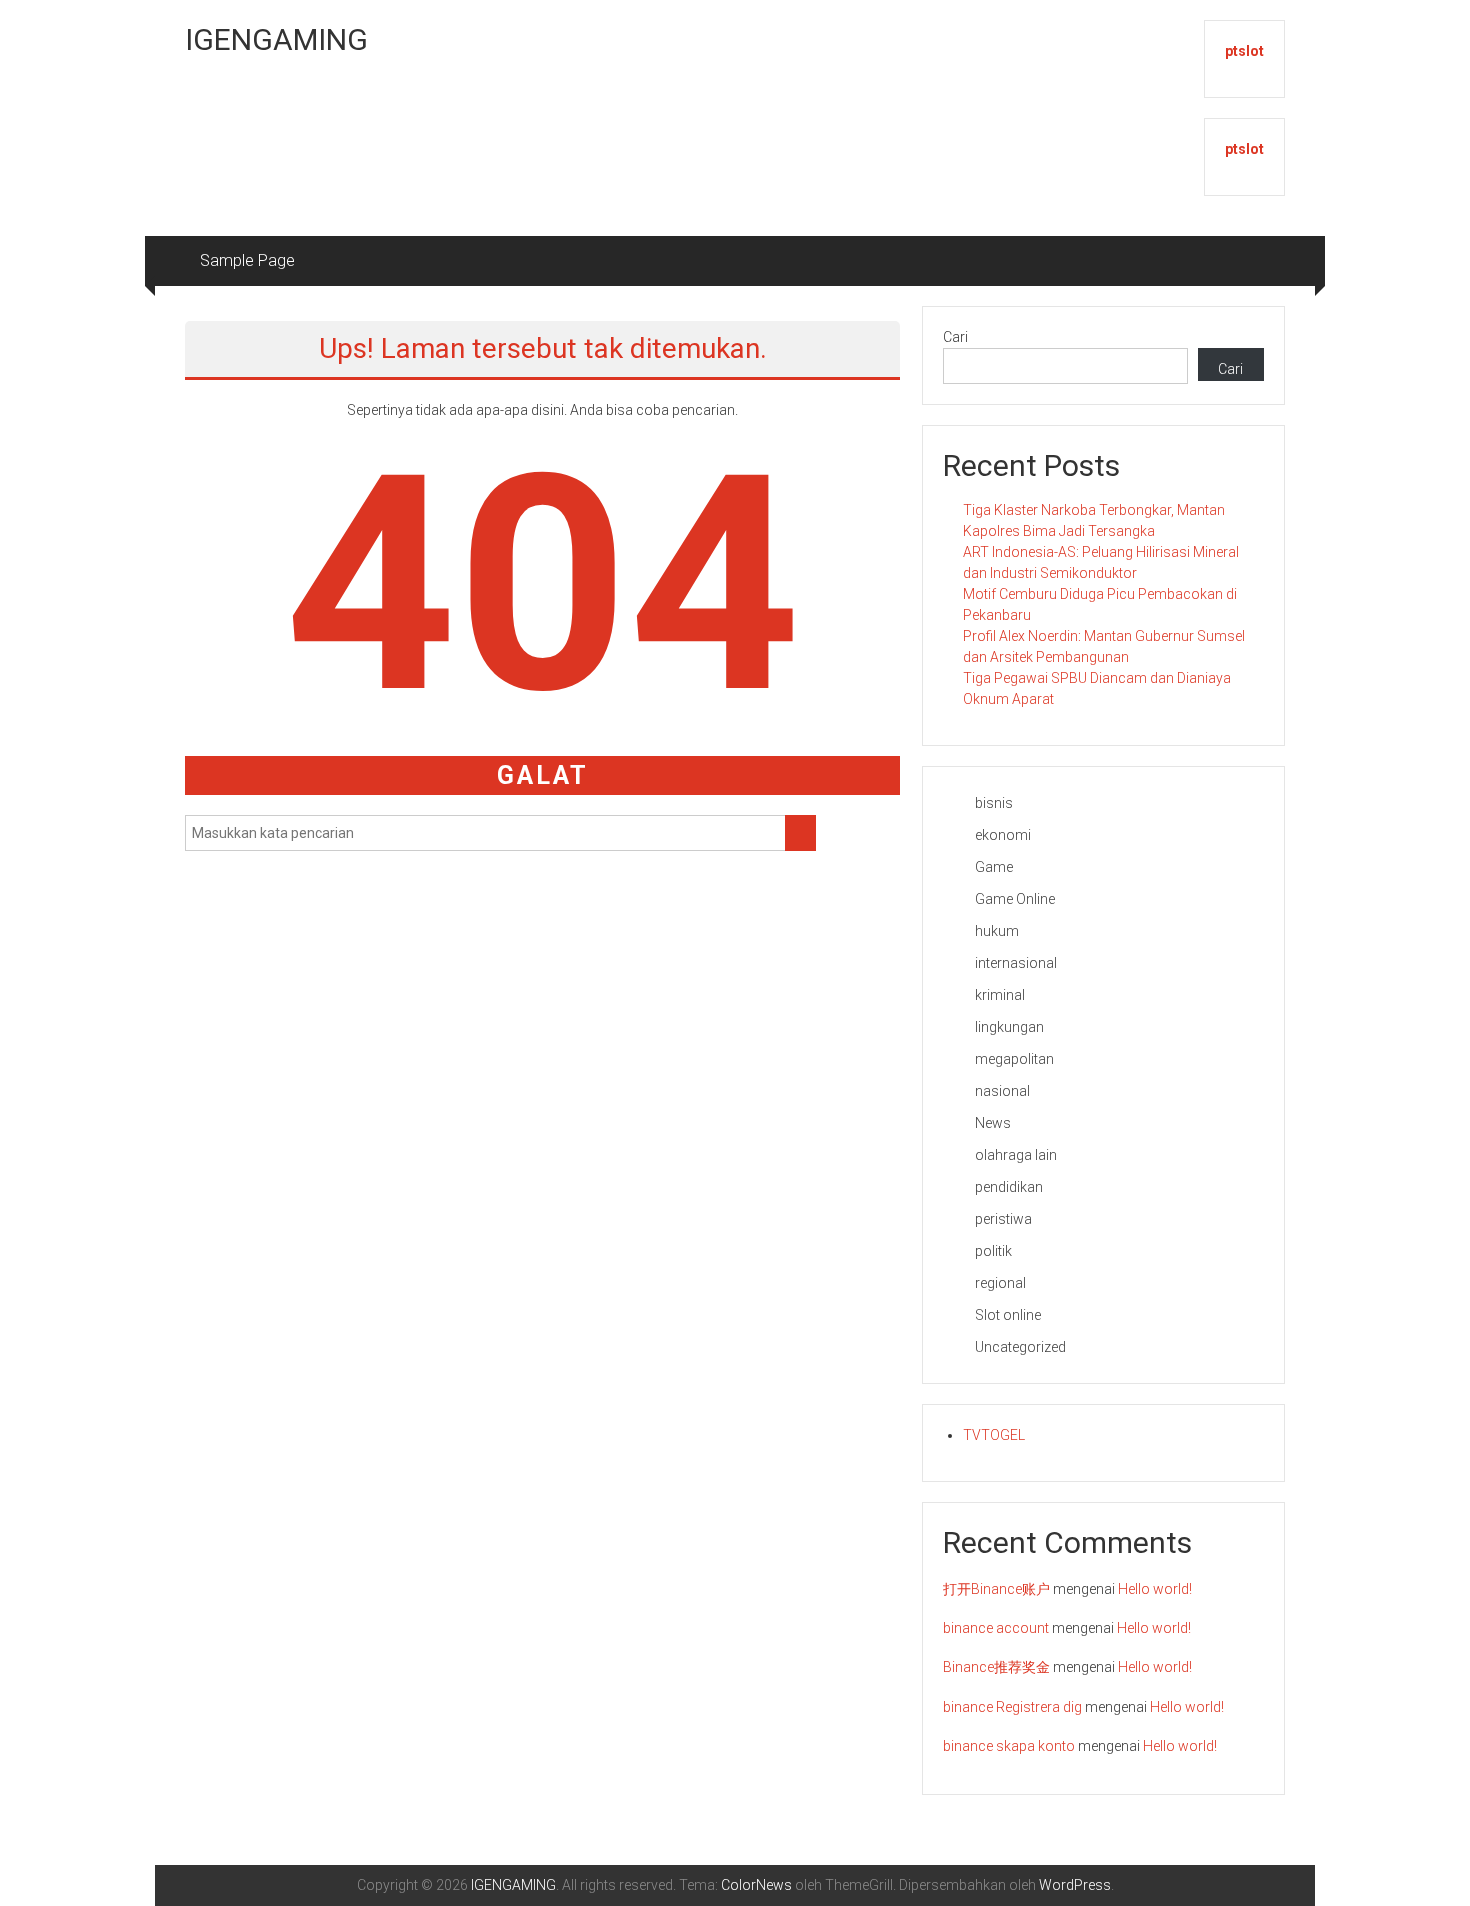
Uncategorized (1020, 1347)
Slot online (1008, 1315)
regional (1000, 1283)
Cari (955, 337)
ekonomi (1003, 835)
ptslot (1244, 51)
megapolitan (1014, 1059)
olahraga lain (1016, 1155)
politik (993, 1251)
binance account (996, 1628)
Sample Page (247, 260)
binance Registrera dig (1012, 1707)
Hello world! (1155, 1589)
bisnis (994, 803)
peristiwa (1003, 1219)
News (993, 1123)
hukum (997, 931)
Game (994, 867)
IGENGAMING (276, 39)
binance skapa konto (1009, 1746)
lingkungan (1009, 1027)
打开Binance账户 (996, 1589)
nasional (1002, 1091)
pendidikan (1009, 1187)
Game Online (1015, 899)
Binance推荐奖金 (996, 1667)
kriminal (1000, 995)
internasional (1016, 963)
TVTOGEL (994, 1435)
